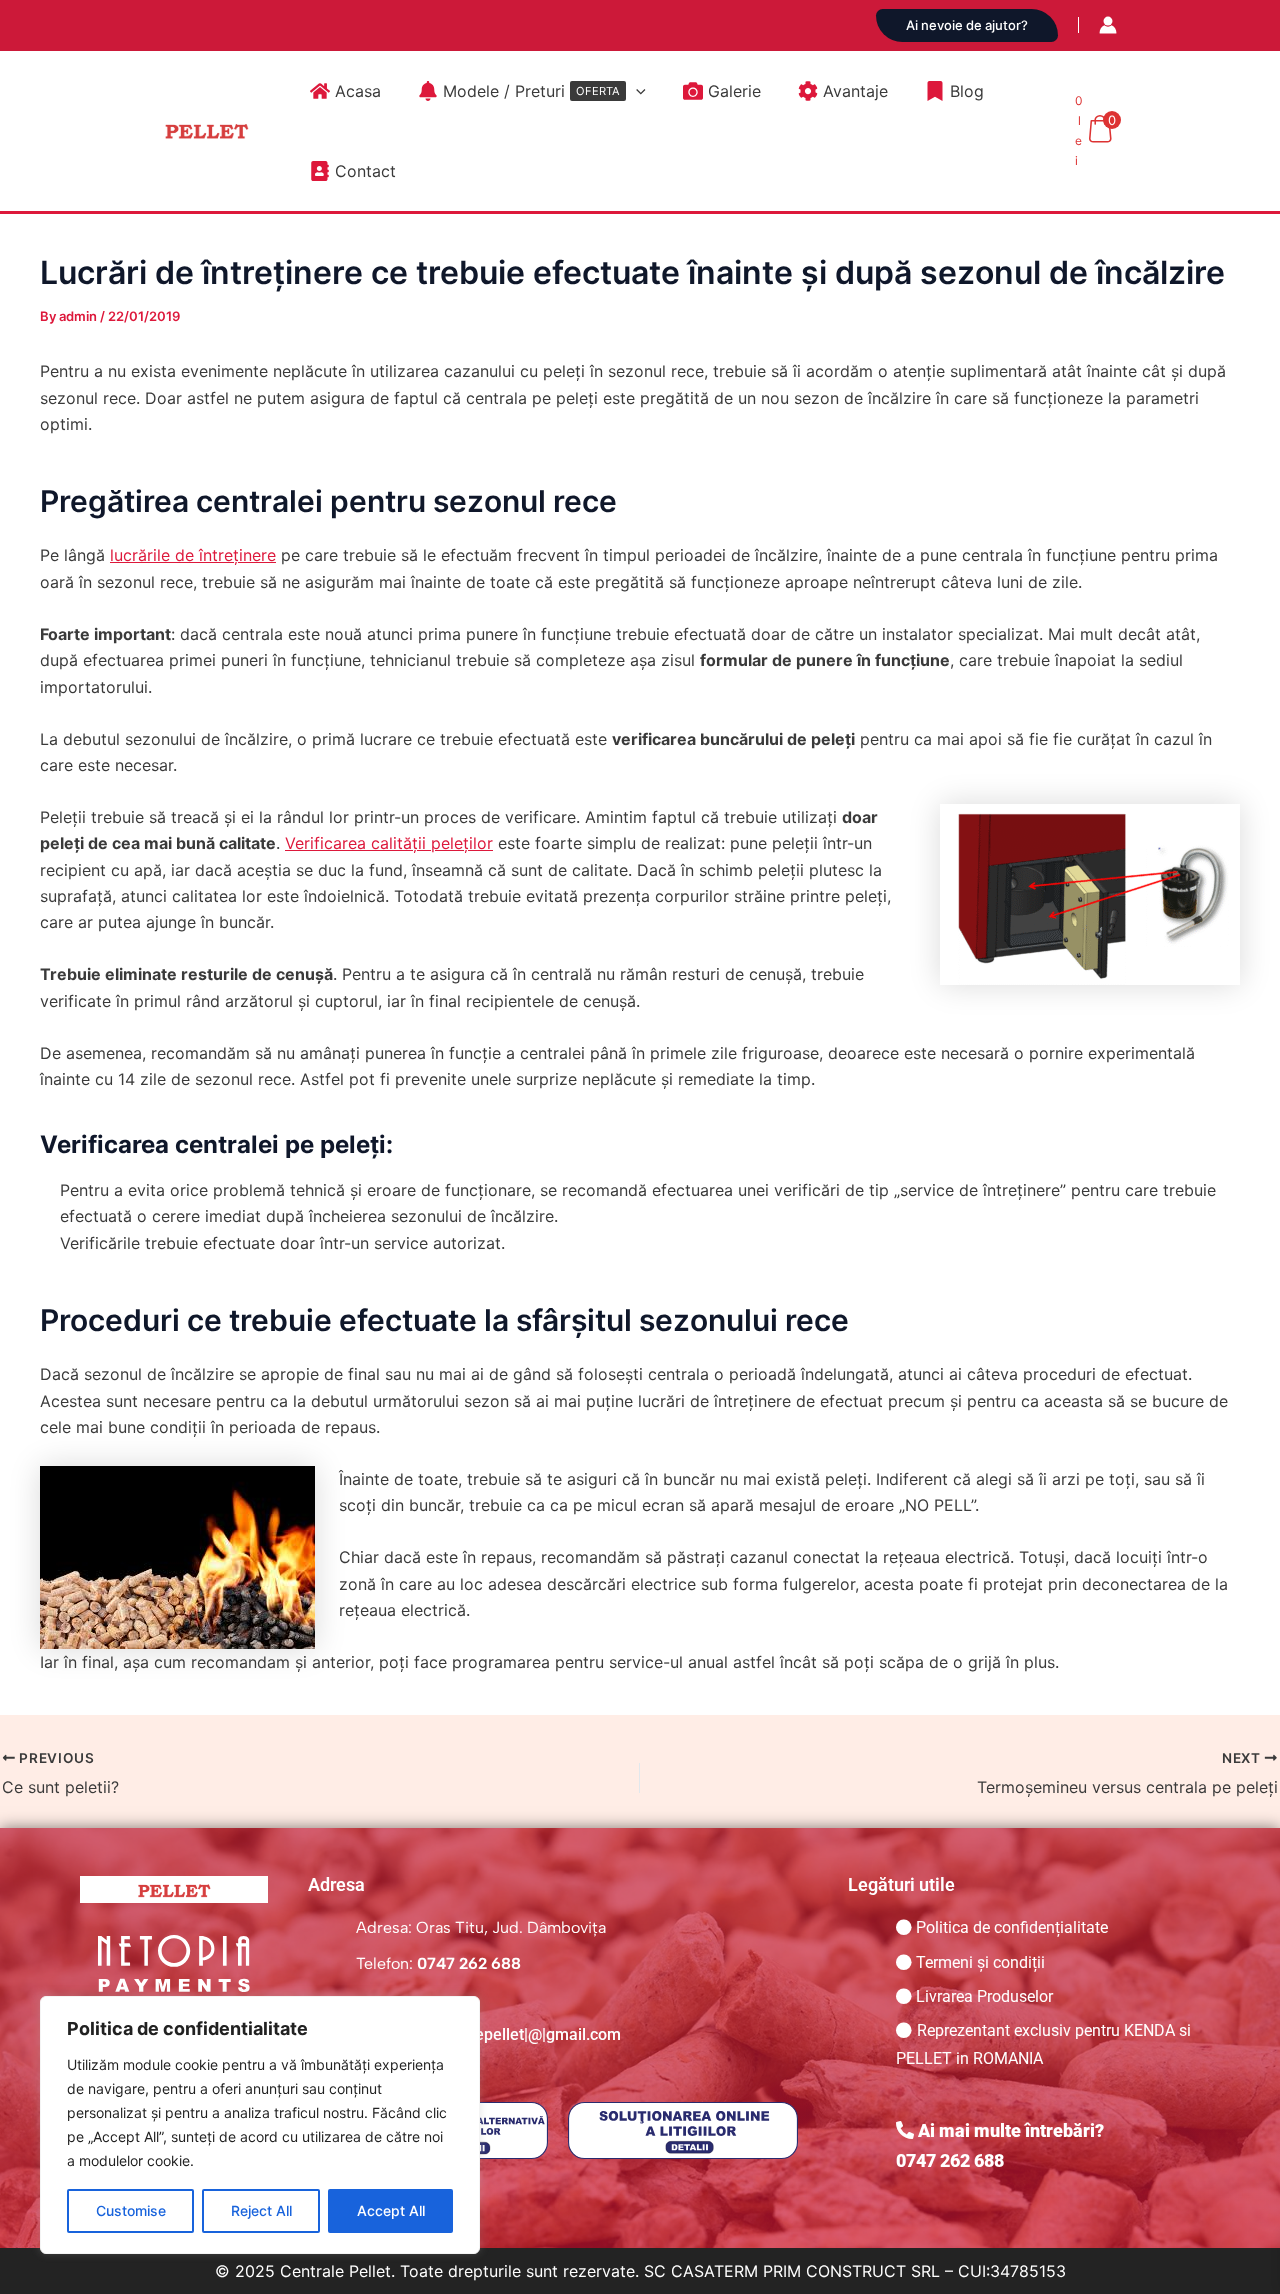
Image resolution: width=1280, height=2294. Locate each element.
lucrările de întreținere (193, 555)
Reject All (261, 2210)
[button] (967, 25)
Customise (131, 2210)
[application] (636, 91)
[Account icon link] (1108, 25)
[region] (260, 2125)
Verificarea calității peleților (389, 843)
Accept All (391, 2210)
